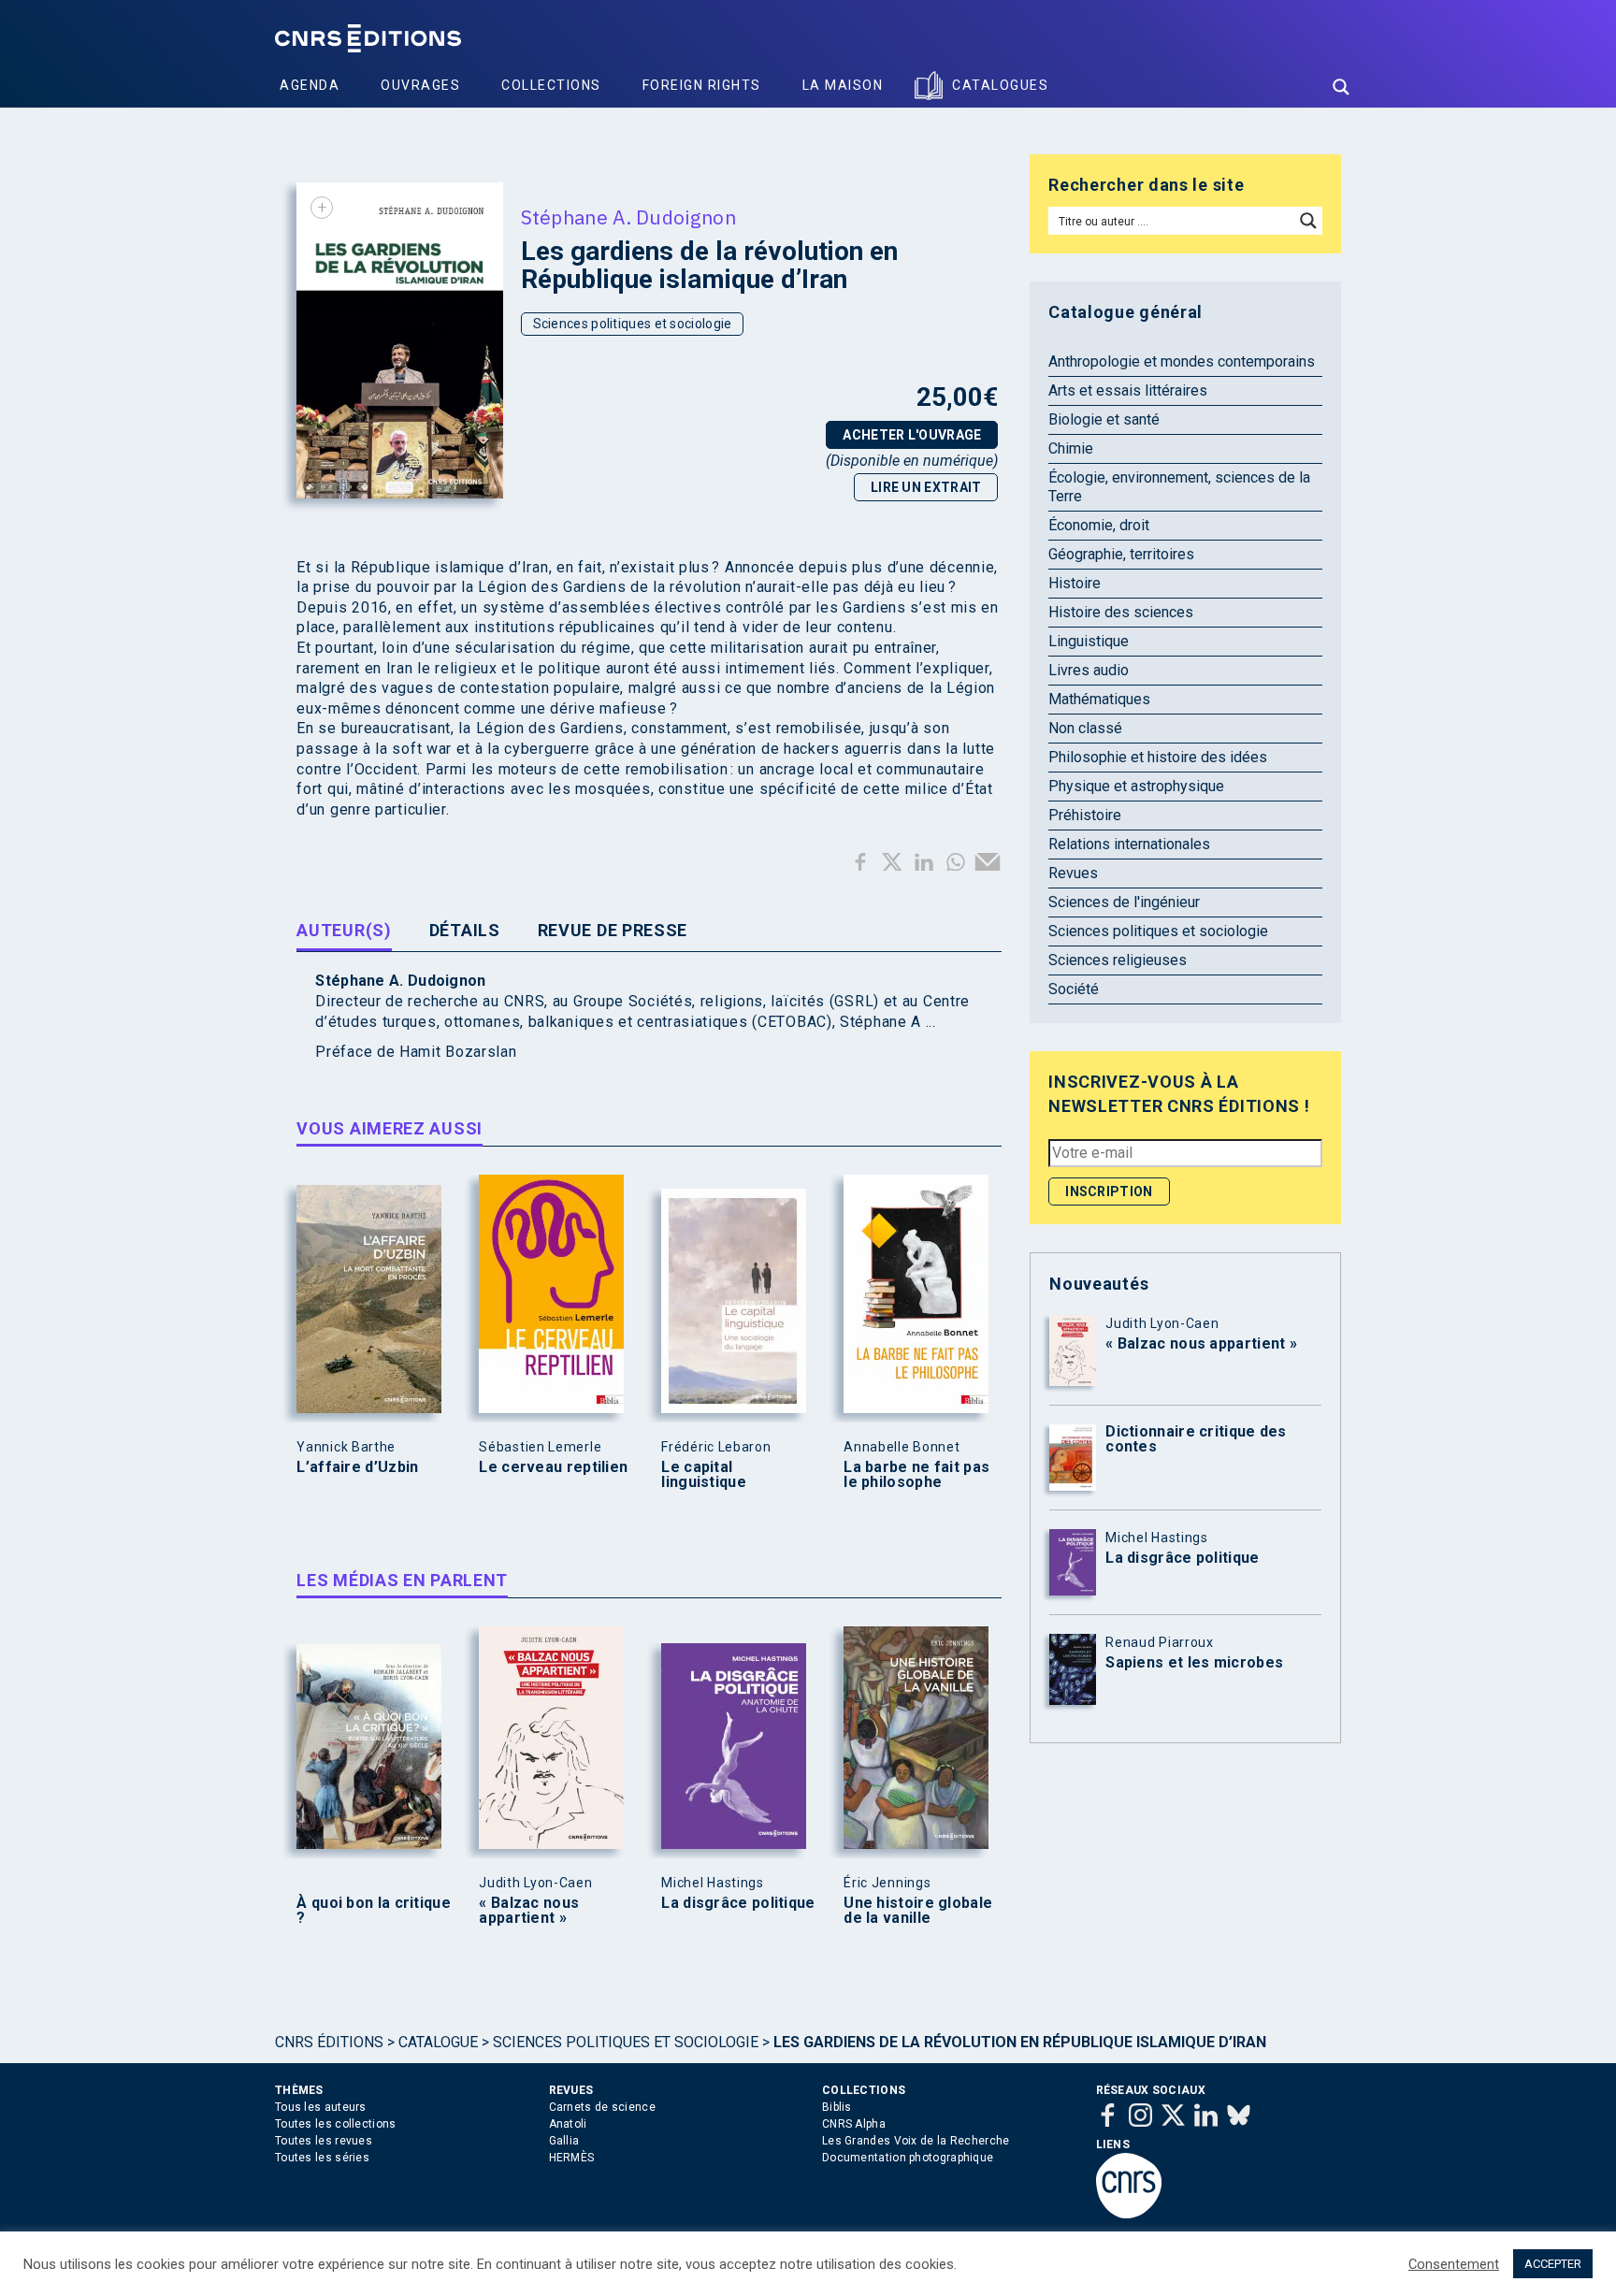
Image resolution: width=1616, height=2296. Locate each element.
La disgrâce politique (738, 1903)
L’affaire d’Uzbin (357, 1467)
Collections (551, 85)
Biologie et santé (1104, 419)
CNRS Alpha (854, 2124)
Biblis (837, 2107)
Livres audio (1089, 670)
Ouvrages (420, 85)
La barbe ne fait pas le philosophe (916, 1475)
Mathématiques (1099, 699)
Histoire (1075, 583)
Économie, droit (1099, 525)
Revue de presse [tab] (613, 930)
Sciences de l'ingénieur (1124, 902)
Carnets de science (602, 2107)
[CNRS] (1129, 2215)
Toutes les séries (322, 2158)
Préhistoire (1085, 815)
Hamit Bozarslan (458, 1052)
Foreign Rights (702, 85)
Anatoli (568, 2124)
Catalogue (438, 2042)
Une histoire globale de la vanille (918, 1911)
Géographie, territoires (1121, 554)
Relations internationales (1129, 844)
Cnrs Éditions (329, 2042)
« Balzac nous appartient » (529, 1911)
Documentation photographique (908, 2158)
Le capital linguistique (704, 1475)
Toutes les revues (324, 2141)
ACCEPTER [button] (1553, 2264)
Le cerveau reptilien (553, 1467)
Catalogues (1000, 85)
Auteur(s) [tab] (344, 930)
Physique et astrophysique (1136, 786)
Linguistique (1089, 641)
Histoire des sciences (1121, 612)
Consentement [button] (1454, 2264)
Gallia (564, 2141)
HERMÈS (572, 2158)
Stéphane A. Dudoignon (628, 217)
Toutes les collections (336, 2124)
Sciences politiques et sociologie (633, 324)
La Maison (843, 85)
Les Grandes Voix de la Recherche (916, 2141)
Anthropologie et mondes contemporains (1182, 361)
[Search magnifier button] (1341, 87)
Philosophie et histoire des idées (1158, 757)
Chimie (1071, 448)
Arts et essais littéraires (1128, 390)
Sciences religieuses (1118, 960)
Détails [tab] (465, 930)
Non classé (1085, 728)
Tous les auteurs (321, 2107)
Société (1074, 989)
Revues (1073, 873)
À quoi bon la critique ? (374, 1911)
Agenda (310, 85)
